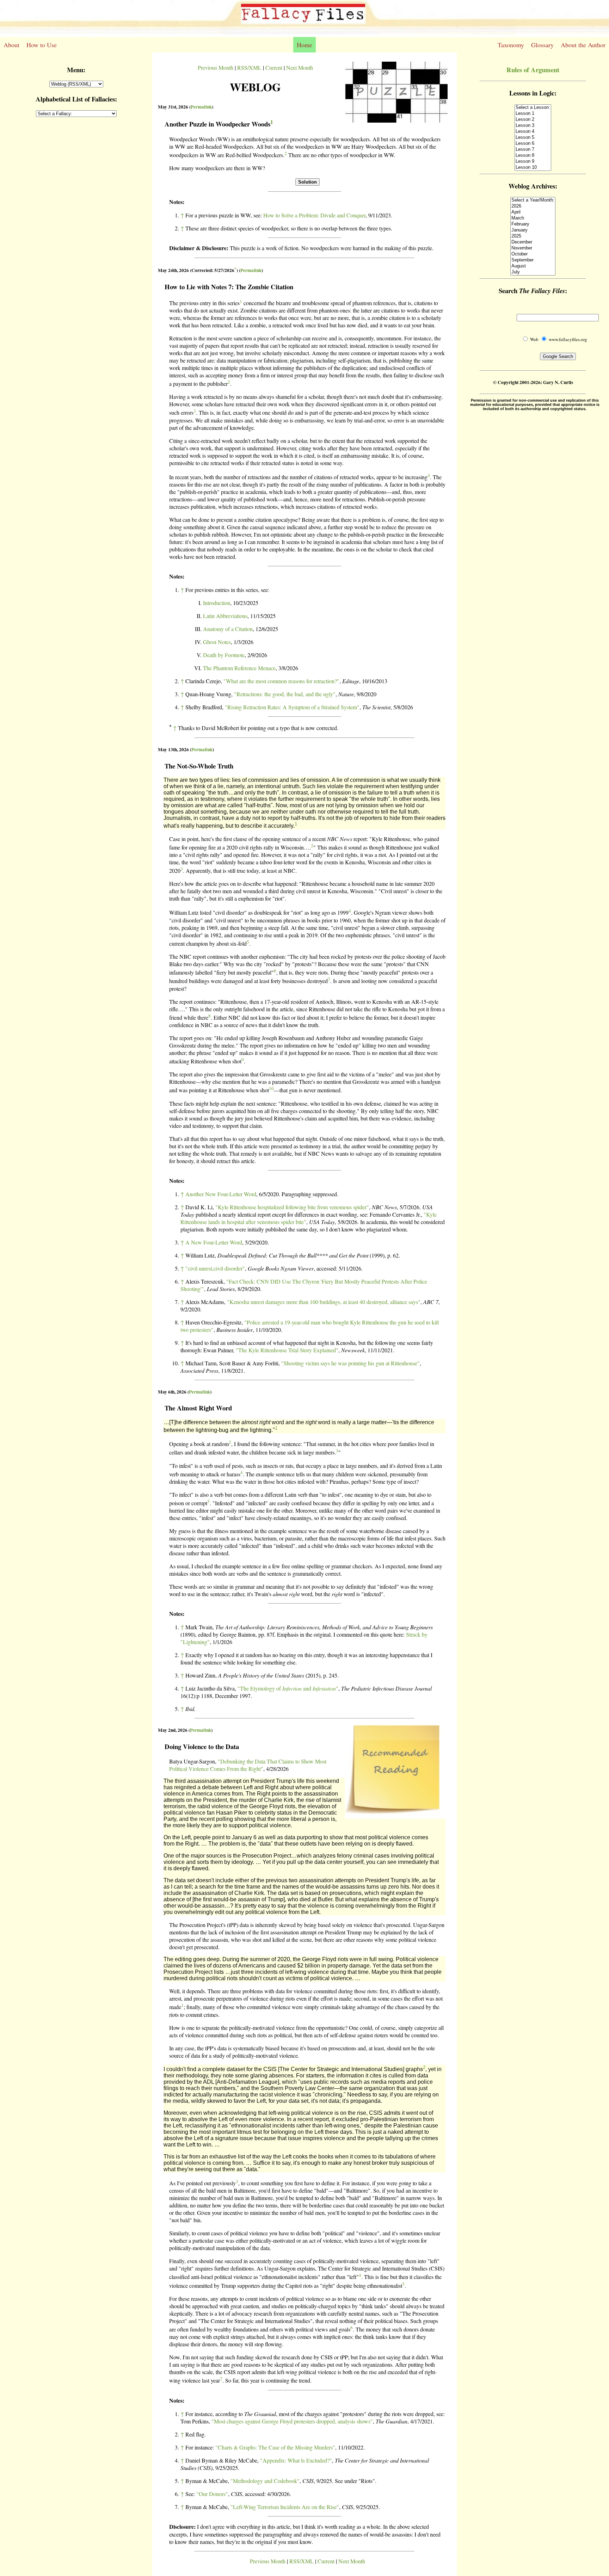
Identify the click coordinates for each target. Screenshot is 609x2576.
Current (274, 67)
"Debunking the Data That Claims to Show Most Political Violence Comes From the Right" (248, 1765)
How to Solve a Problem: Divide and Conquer (314, 215)
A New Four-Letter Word (214, 1242)
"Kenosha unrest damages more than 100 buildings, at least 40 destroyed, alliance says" (324, 1302)
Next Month (300, 67)
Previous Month (216, 67)
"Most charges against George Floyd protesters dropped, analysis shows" (292, 2421)
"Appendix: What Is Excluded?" (296, 2460)
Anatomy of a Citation (228, 629)
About (11, 45)
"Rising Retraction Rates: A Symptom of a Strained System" (292, 707)
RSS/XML (249, 67)
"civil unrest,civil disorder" (215, 1268)
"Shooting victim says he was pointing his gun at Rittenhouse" (350, 1363)
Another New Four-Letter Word (221, 1194)
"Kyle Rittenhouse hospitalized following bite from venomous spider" (292, 1207)
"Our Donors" (212, 2494)
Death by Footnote (224, 655)
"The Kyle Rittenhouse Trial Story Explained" (287, 1350)
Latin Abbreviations (225, 616)
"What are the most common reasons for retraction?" (281, 681)
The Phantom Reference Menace (239, 668)
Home (304, 45)
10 (271, 1088)
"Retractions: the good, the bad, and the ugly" (285, 694)
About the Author (583, 45)
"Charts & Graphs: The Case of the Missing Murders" (275, 2447)
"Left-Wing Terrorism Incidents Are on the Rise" (285, 2507)
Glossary (542, 45)
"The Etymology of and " (288, 1688)
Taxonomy (511, 45)
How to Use (42, 45)
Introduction (217, 603)
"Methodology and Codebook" (265, 2481)
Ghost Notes (217, 642)
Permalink (201, 107)
